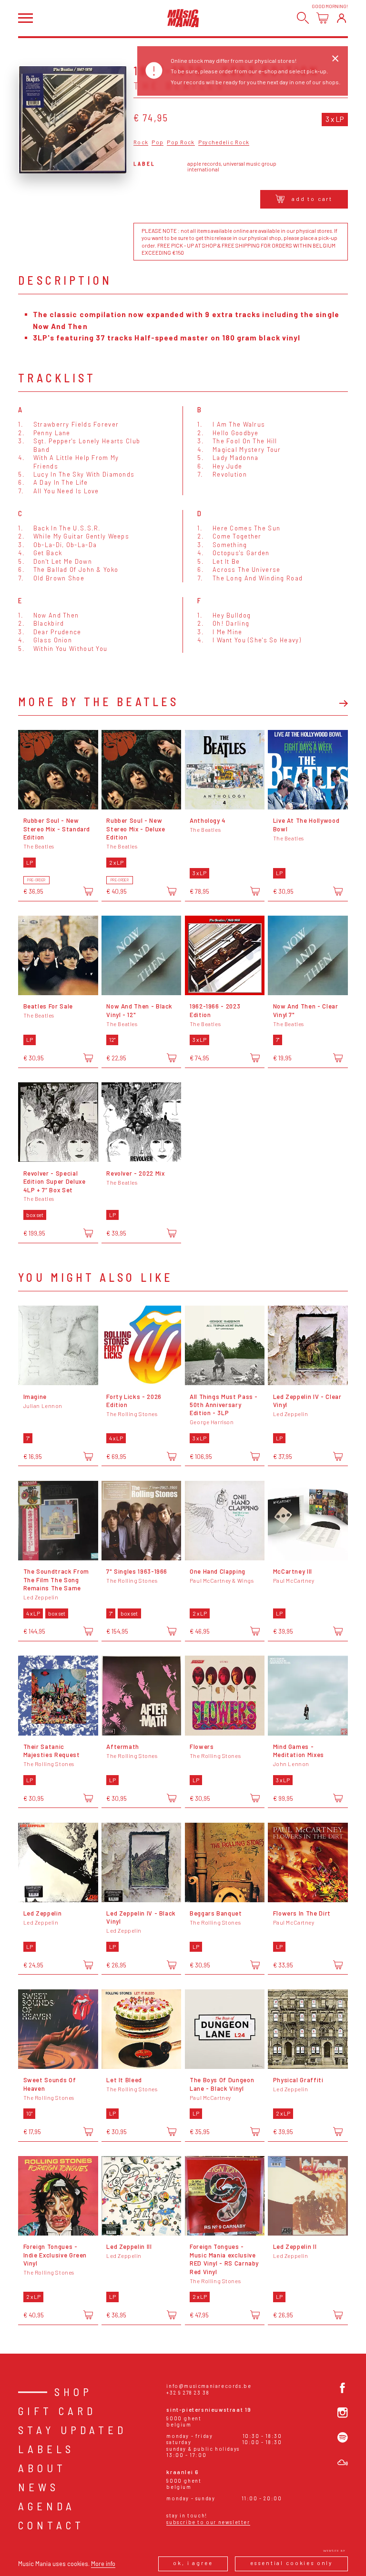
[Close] (335, 59)
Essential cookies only (292, 2563)
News (39, 2487)
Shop (73, 2392)
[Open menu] (25, 18)
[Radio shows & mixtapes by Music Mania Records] (343, 2463)
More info (103, 2564)
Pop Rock (181, 142)
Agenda (47, 2506)
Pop (157, 142)
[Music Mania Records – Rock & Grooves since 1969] (183, 18)
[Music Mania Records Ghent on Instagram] (343, 2413)
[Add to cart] (88, 891)
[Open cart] (322, 18)
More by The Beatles (98, 702)
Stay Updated (72, 2430)
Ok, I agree (193, 2563)
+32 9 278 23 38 (188, 2392)
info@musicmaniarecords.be (209, 2386)
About (42, 2468)
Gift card (57, 2411)
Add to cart (312, 199)
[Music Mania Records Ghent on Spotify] (343, 2437)
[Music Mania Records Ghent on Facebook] (343, 2388)
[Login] (341, 18)
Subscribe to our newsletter (208, 2522)
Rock (141, 142)
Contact (51, 2525)
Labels (46, 2449)
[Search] (303, 18)
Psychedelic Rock (224, 142)
